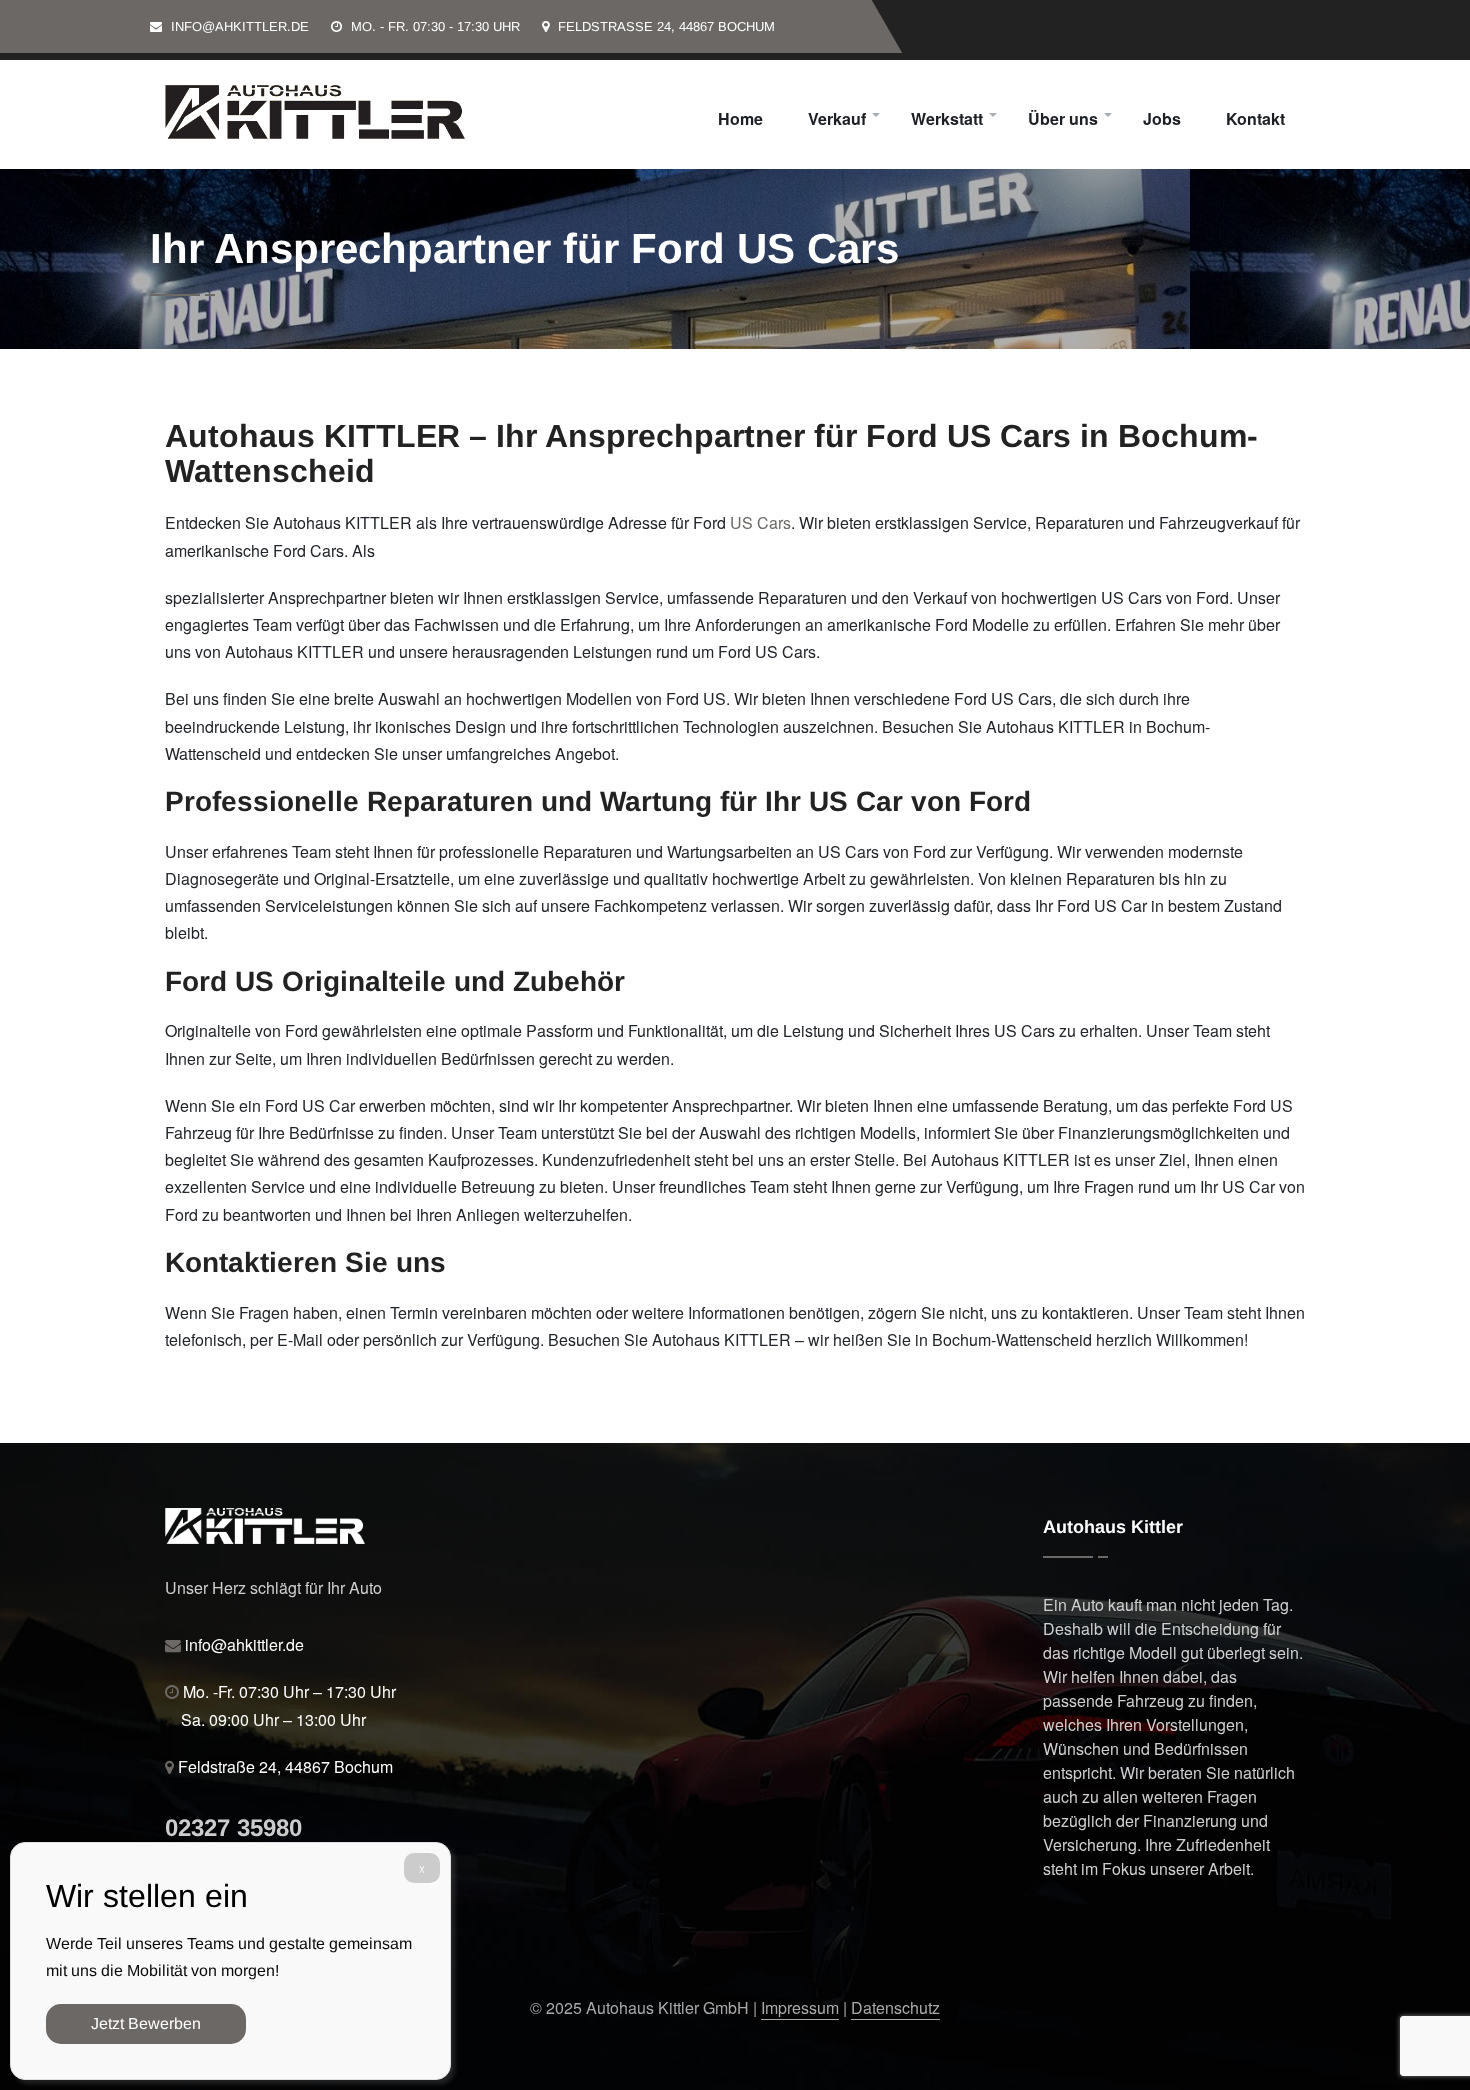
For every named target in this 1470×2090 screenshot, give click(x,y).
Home (740, 118)
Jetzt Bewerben (146, 2023)
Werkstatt (947, 118)
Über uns (1063, 118)
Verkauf (837, 118)
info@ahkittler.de (240, 26)
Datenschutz (895, 2007)
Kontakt (1255, 118)
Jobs (1162, 118)
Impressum (800, 2007)
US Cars (760, 522)
